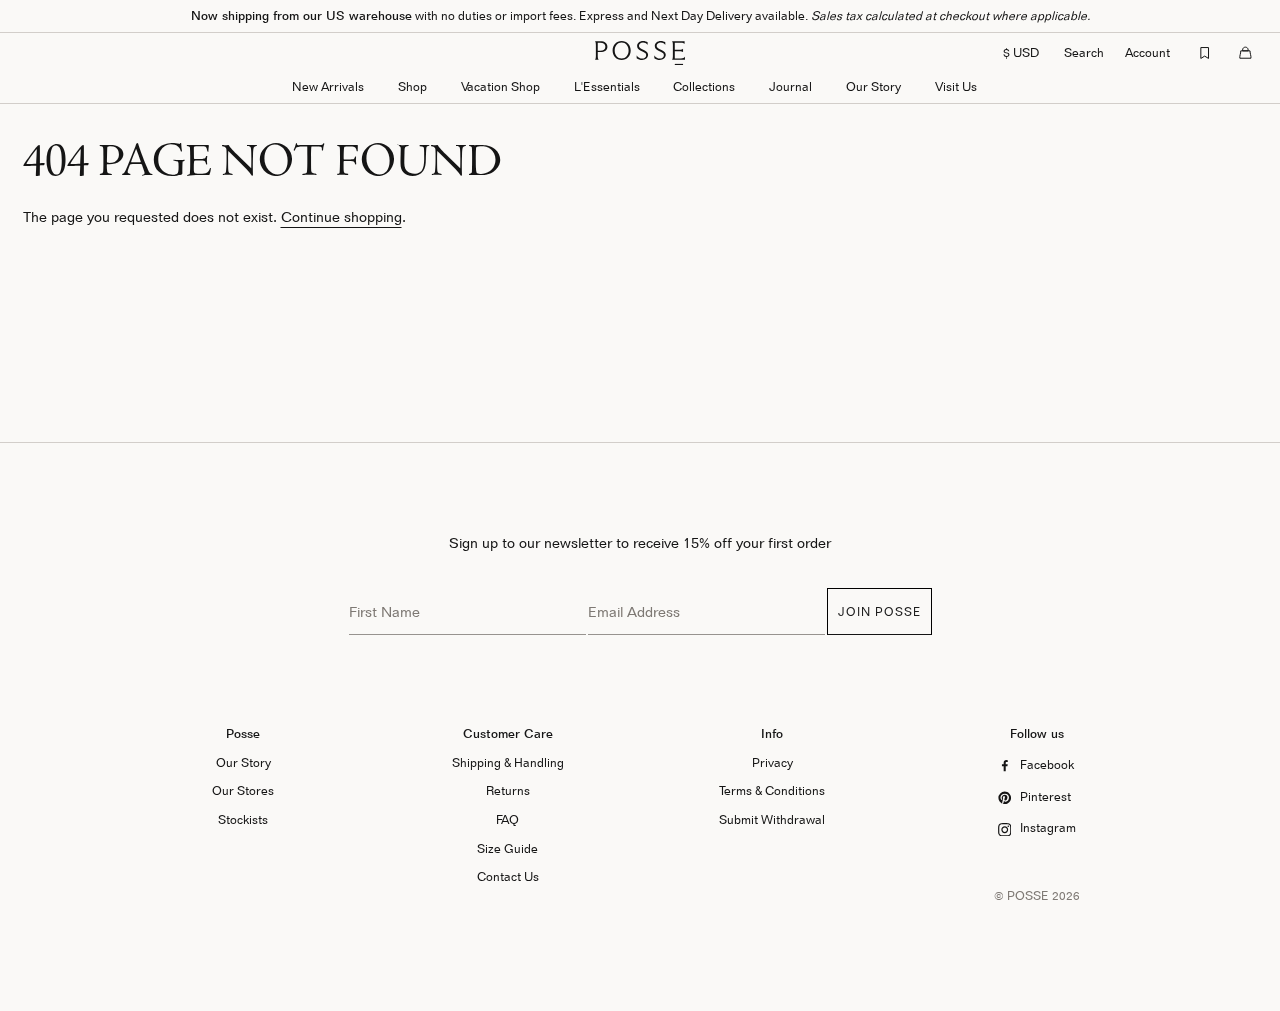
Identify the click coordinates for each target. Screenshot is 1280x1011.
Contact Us (508, 876)
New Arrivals (328, 86)
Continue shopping (341, 216)
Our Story (873, 86)
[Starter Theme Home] (640, 53)
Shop (412, 86)
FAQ (507, 819)
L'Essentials (607, 86)
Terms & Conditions (772, 790)
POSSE (1028, 895)
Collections (704, 86)
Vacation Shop (500, 86)
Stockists (243, 819)
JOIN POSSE (879, 611)
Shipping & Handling (508, 762)
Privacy (772, 762)
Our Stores (243, 790)
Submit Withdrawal (772, 819)
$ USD (1021, 52)
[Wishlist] (1205, 53)
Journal (790, 86)
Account (1147, 52)
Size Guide (507, 848)
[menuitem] (328, 88)
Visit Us (956, 86)
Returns (508, 790)
